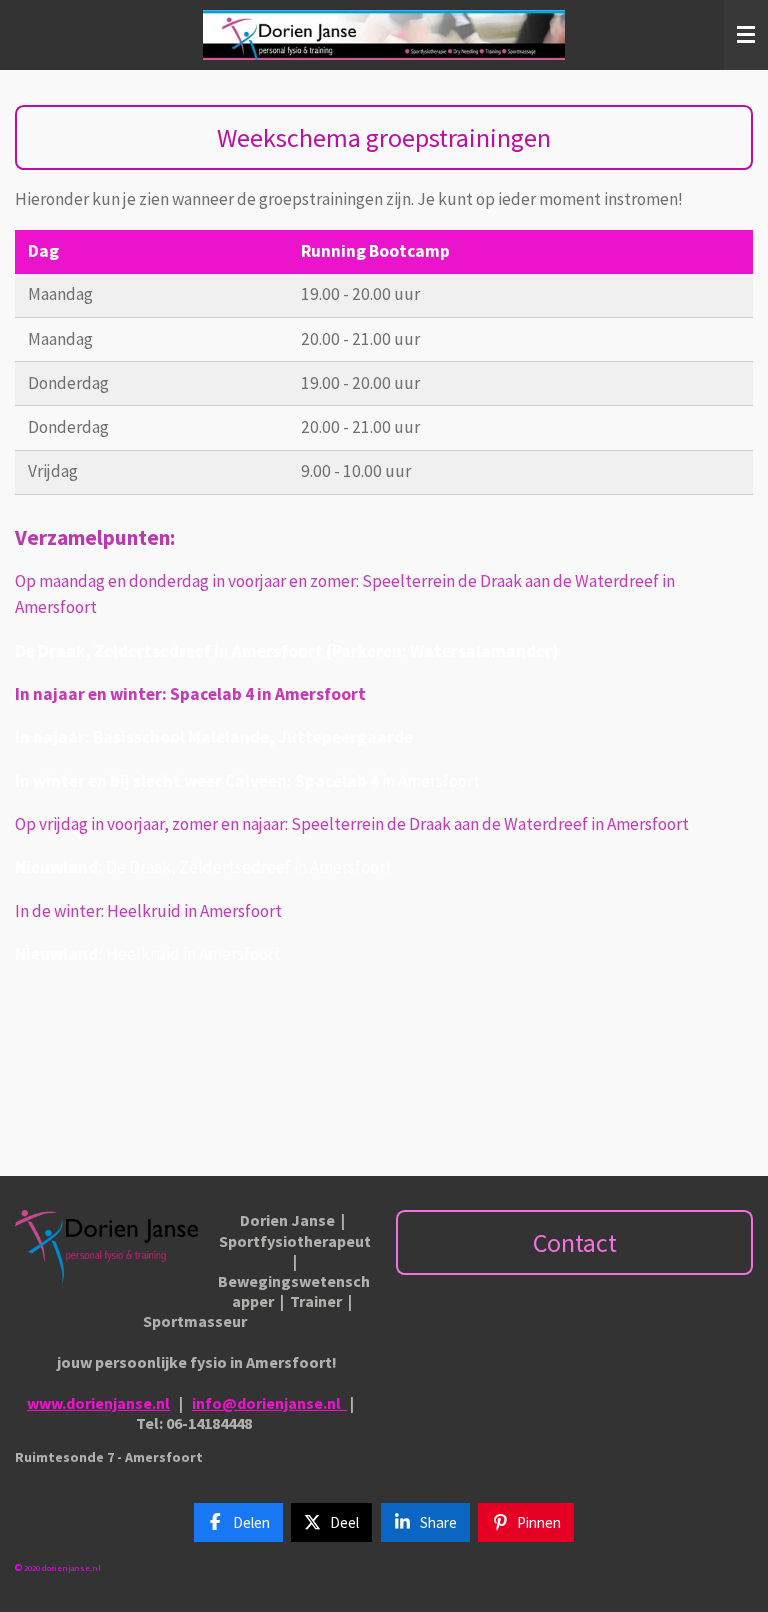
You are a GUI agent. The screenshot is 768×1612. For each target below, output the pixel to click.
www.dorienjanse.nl (98, 1403)
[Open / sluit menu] (746, 35)
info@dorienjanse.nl (266, 1403)
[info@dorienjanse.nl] (344, 1403)
